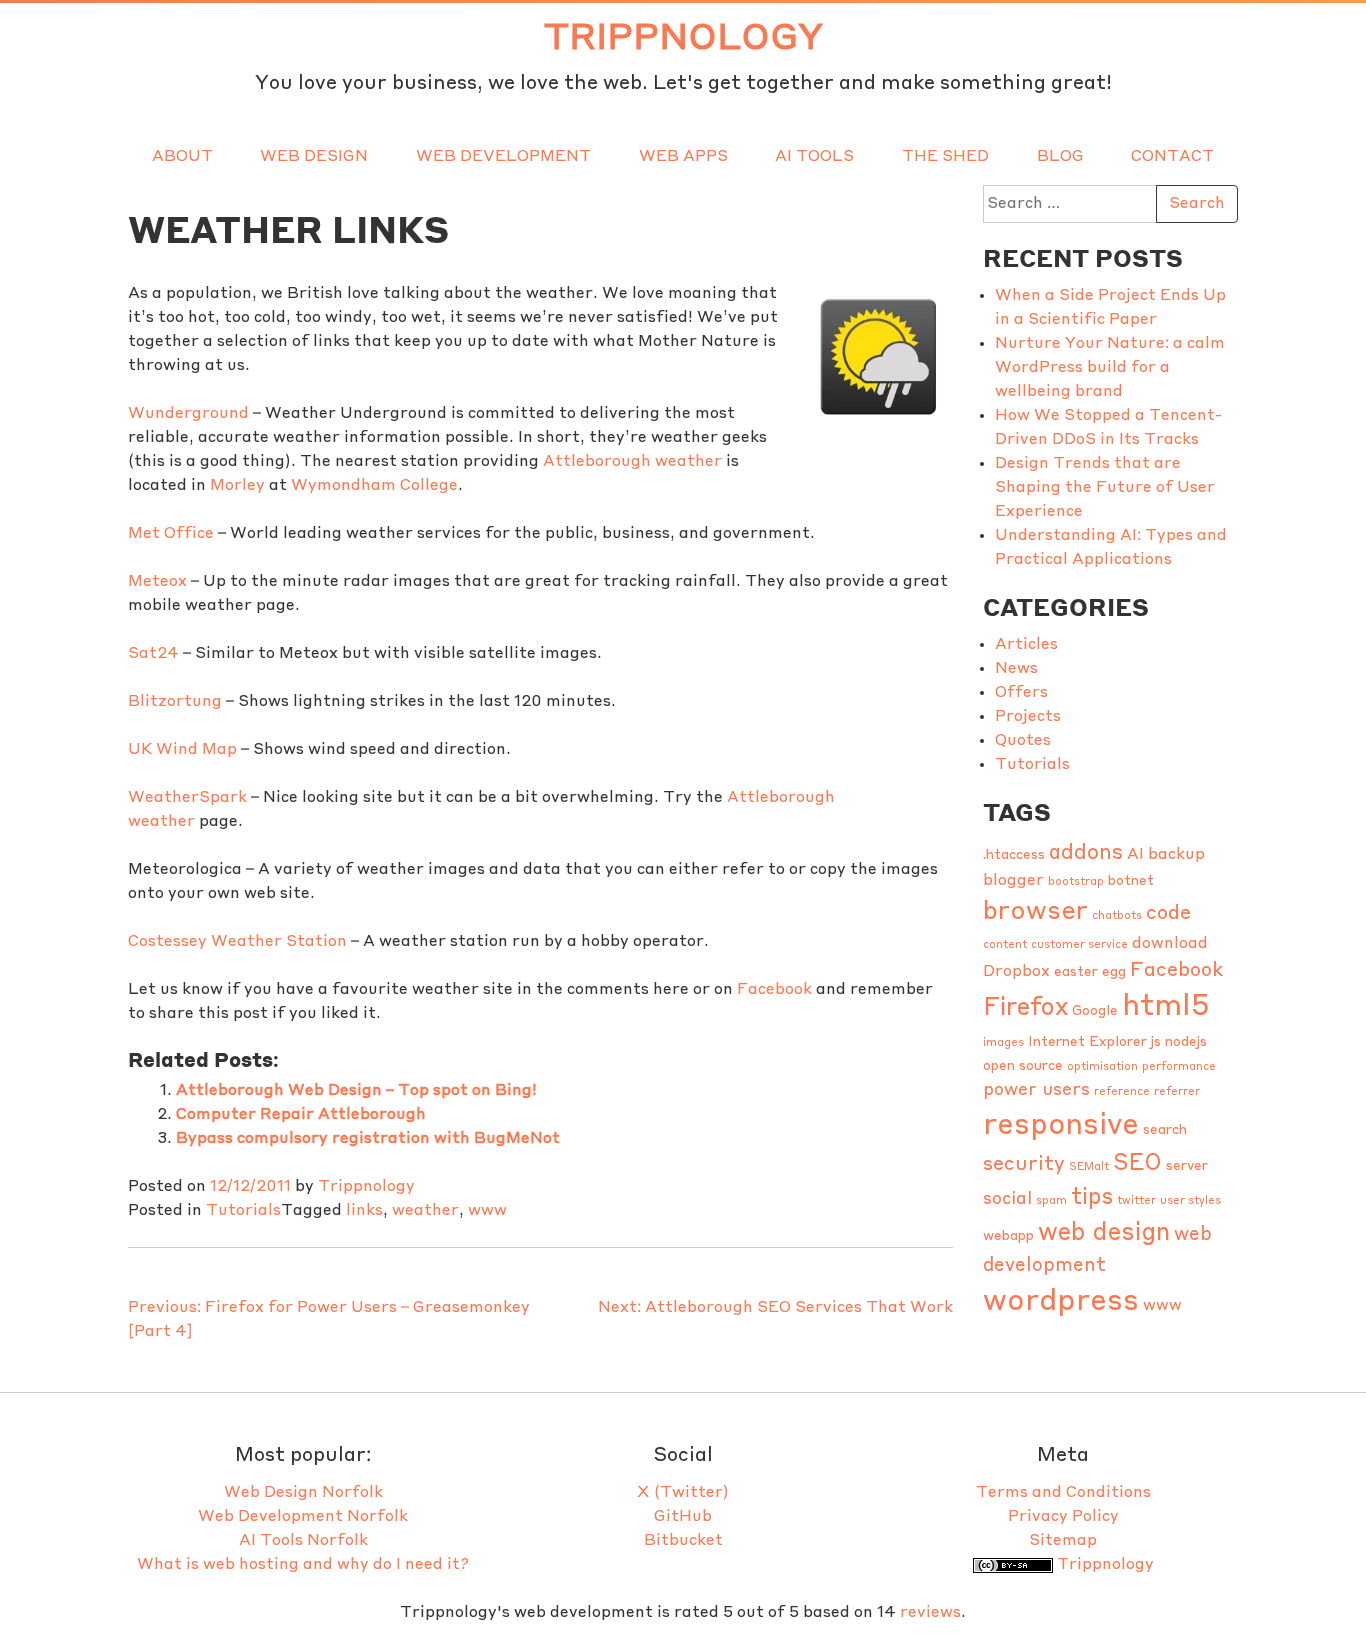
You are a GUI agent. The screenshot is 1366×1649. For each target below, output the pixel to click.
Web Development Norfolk (303, 1517)
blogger (1013, 881)
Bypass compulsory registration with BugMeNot (368, 1139)
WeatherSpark (187, 798)
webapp (1008, 1236)
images (1003, 1043)
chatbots (1117, 916)
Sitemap (1063, 1541)
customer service (1079, 945)
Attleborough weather (632, 462)
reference (1122, 1092)
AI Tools (814, 157)
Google (1095, 1011)
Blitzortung (175, 702)
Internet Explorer (1087, 1042)
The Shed (945, 157)
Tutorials (243, 1211)
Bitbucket (683, 1541)
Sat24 (153, 654)
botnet (1131, 881)
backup (1176, 855)
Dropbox (1016, 972)
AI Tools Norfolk (303, 1541)
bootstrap (1076, 882)
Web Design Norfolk (303, 1493)
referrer (1177, 1092)
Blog (1060, 157)
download (1170, 944)
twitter (1136, 1201)
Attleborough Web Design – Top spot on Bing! (356, 1091)
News (1016, 669)
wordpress (1061, 1302)
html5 (1166, 1007)
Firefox (1025, 1008)
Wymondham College (374, 486)
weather (425, 1211)
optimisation (1102, 1067)
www (487, 1211)
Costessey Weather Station (237, 942)
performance (1179, 1067)
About (182, 157)
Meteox (157, 582)
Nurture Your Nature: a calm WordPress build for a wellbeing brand (1110, 368)
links (364, 1211)
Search (1197, 204)
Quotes (1023, 741)
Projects (1028, 717)
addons (1086, 853)
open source (1023, 1066)
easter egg (1090, 972)
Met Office (171, 534)
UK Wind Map (182, 750)
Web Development (503, 157)
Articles (1026, 645)
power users (1036, 1090)
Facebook (774, 990)
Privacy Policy (1063, 1517)
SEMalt (1089, 1167)
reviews (930, 1613)
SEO (1137, 1164)
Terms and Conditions (1063, 1493)
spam (1051, 1201)
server (1187, 1166)
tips (1092, 1198)
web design (1104, 1233)
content (1005, 945)
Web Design (314, 157)
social (1007, 1199)
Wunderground (188, 414)
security (1024, 1165)
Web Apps (683, 157)
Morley (237, 486)
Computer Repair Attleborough (301, 1115)
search (1165, 1130)
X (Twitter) (683, 1493)
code (1168, 914)
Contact (1172, 157)
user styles (1190, 1201)
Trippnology (683, 39)
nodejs (1186, 1042)
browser (1035, 912)
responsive (1061, 1126)
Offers (1021, 693)
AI (1135, 855)
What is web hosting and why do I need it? (303, 1565)
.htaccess (1014, 855)
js (1156, 1042)
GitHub (683, 1517)
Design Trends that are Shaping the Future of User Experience (1105, 488)
